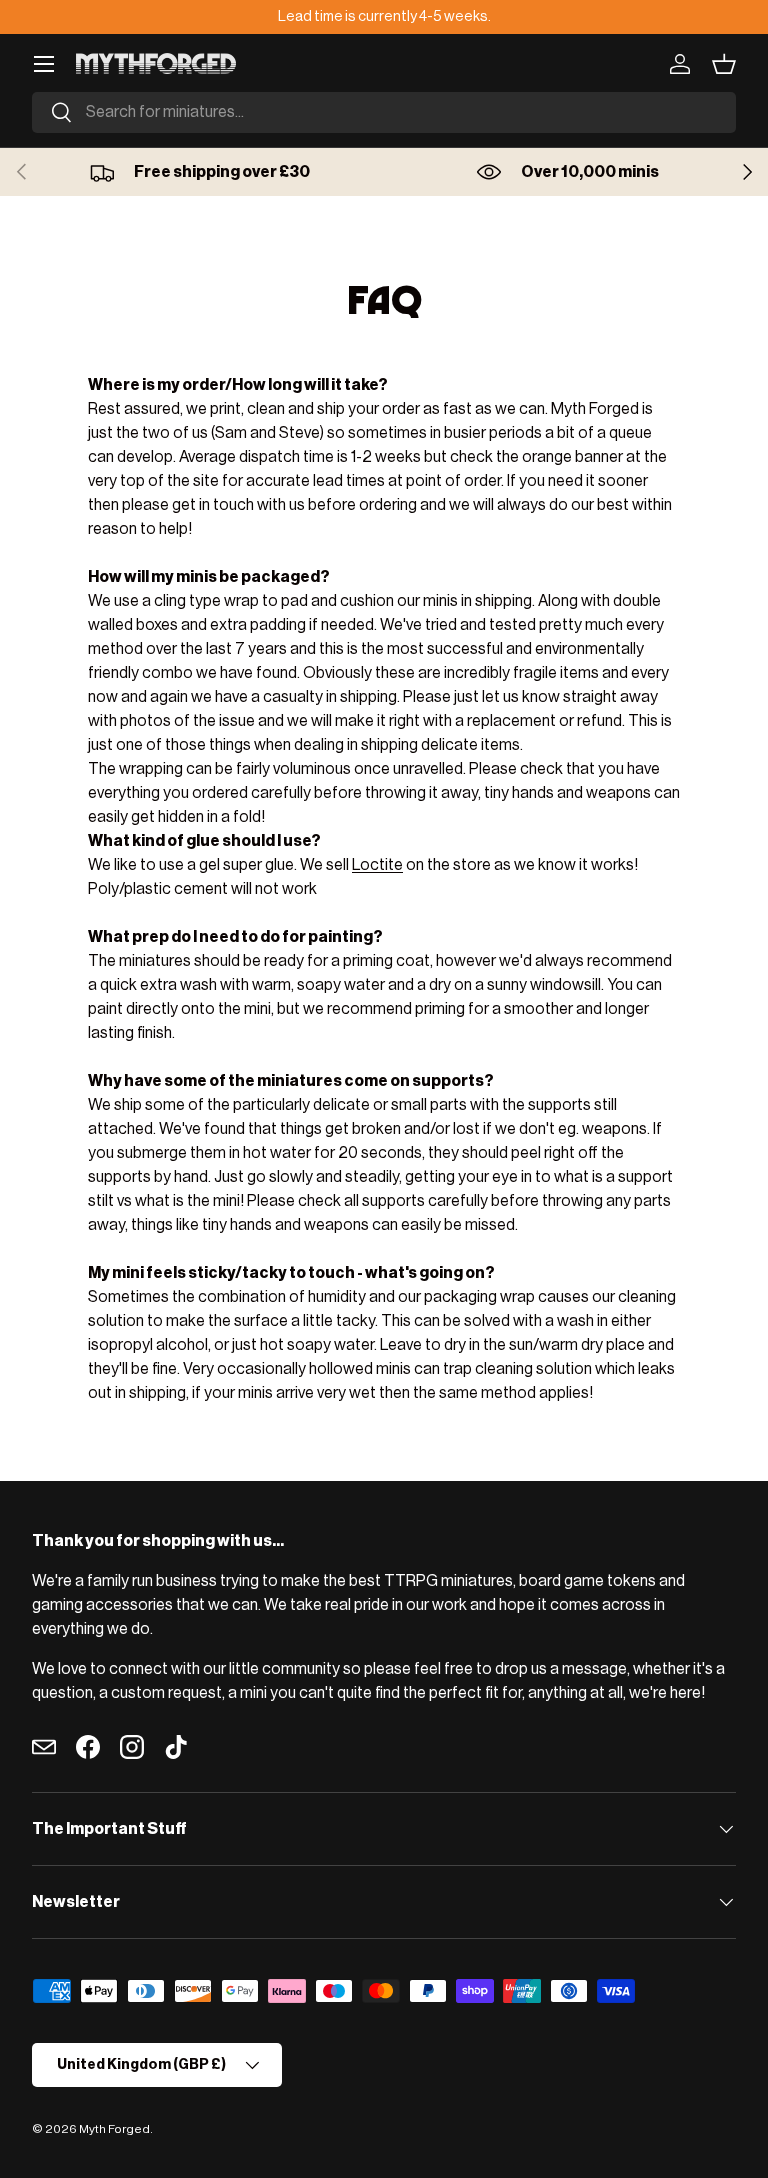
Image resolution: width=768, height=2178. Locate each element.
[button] (724, 64)
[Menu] (44, 64)
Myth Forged (114, 2129)
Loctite (377, 865)
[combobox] (384, 112)
